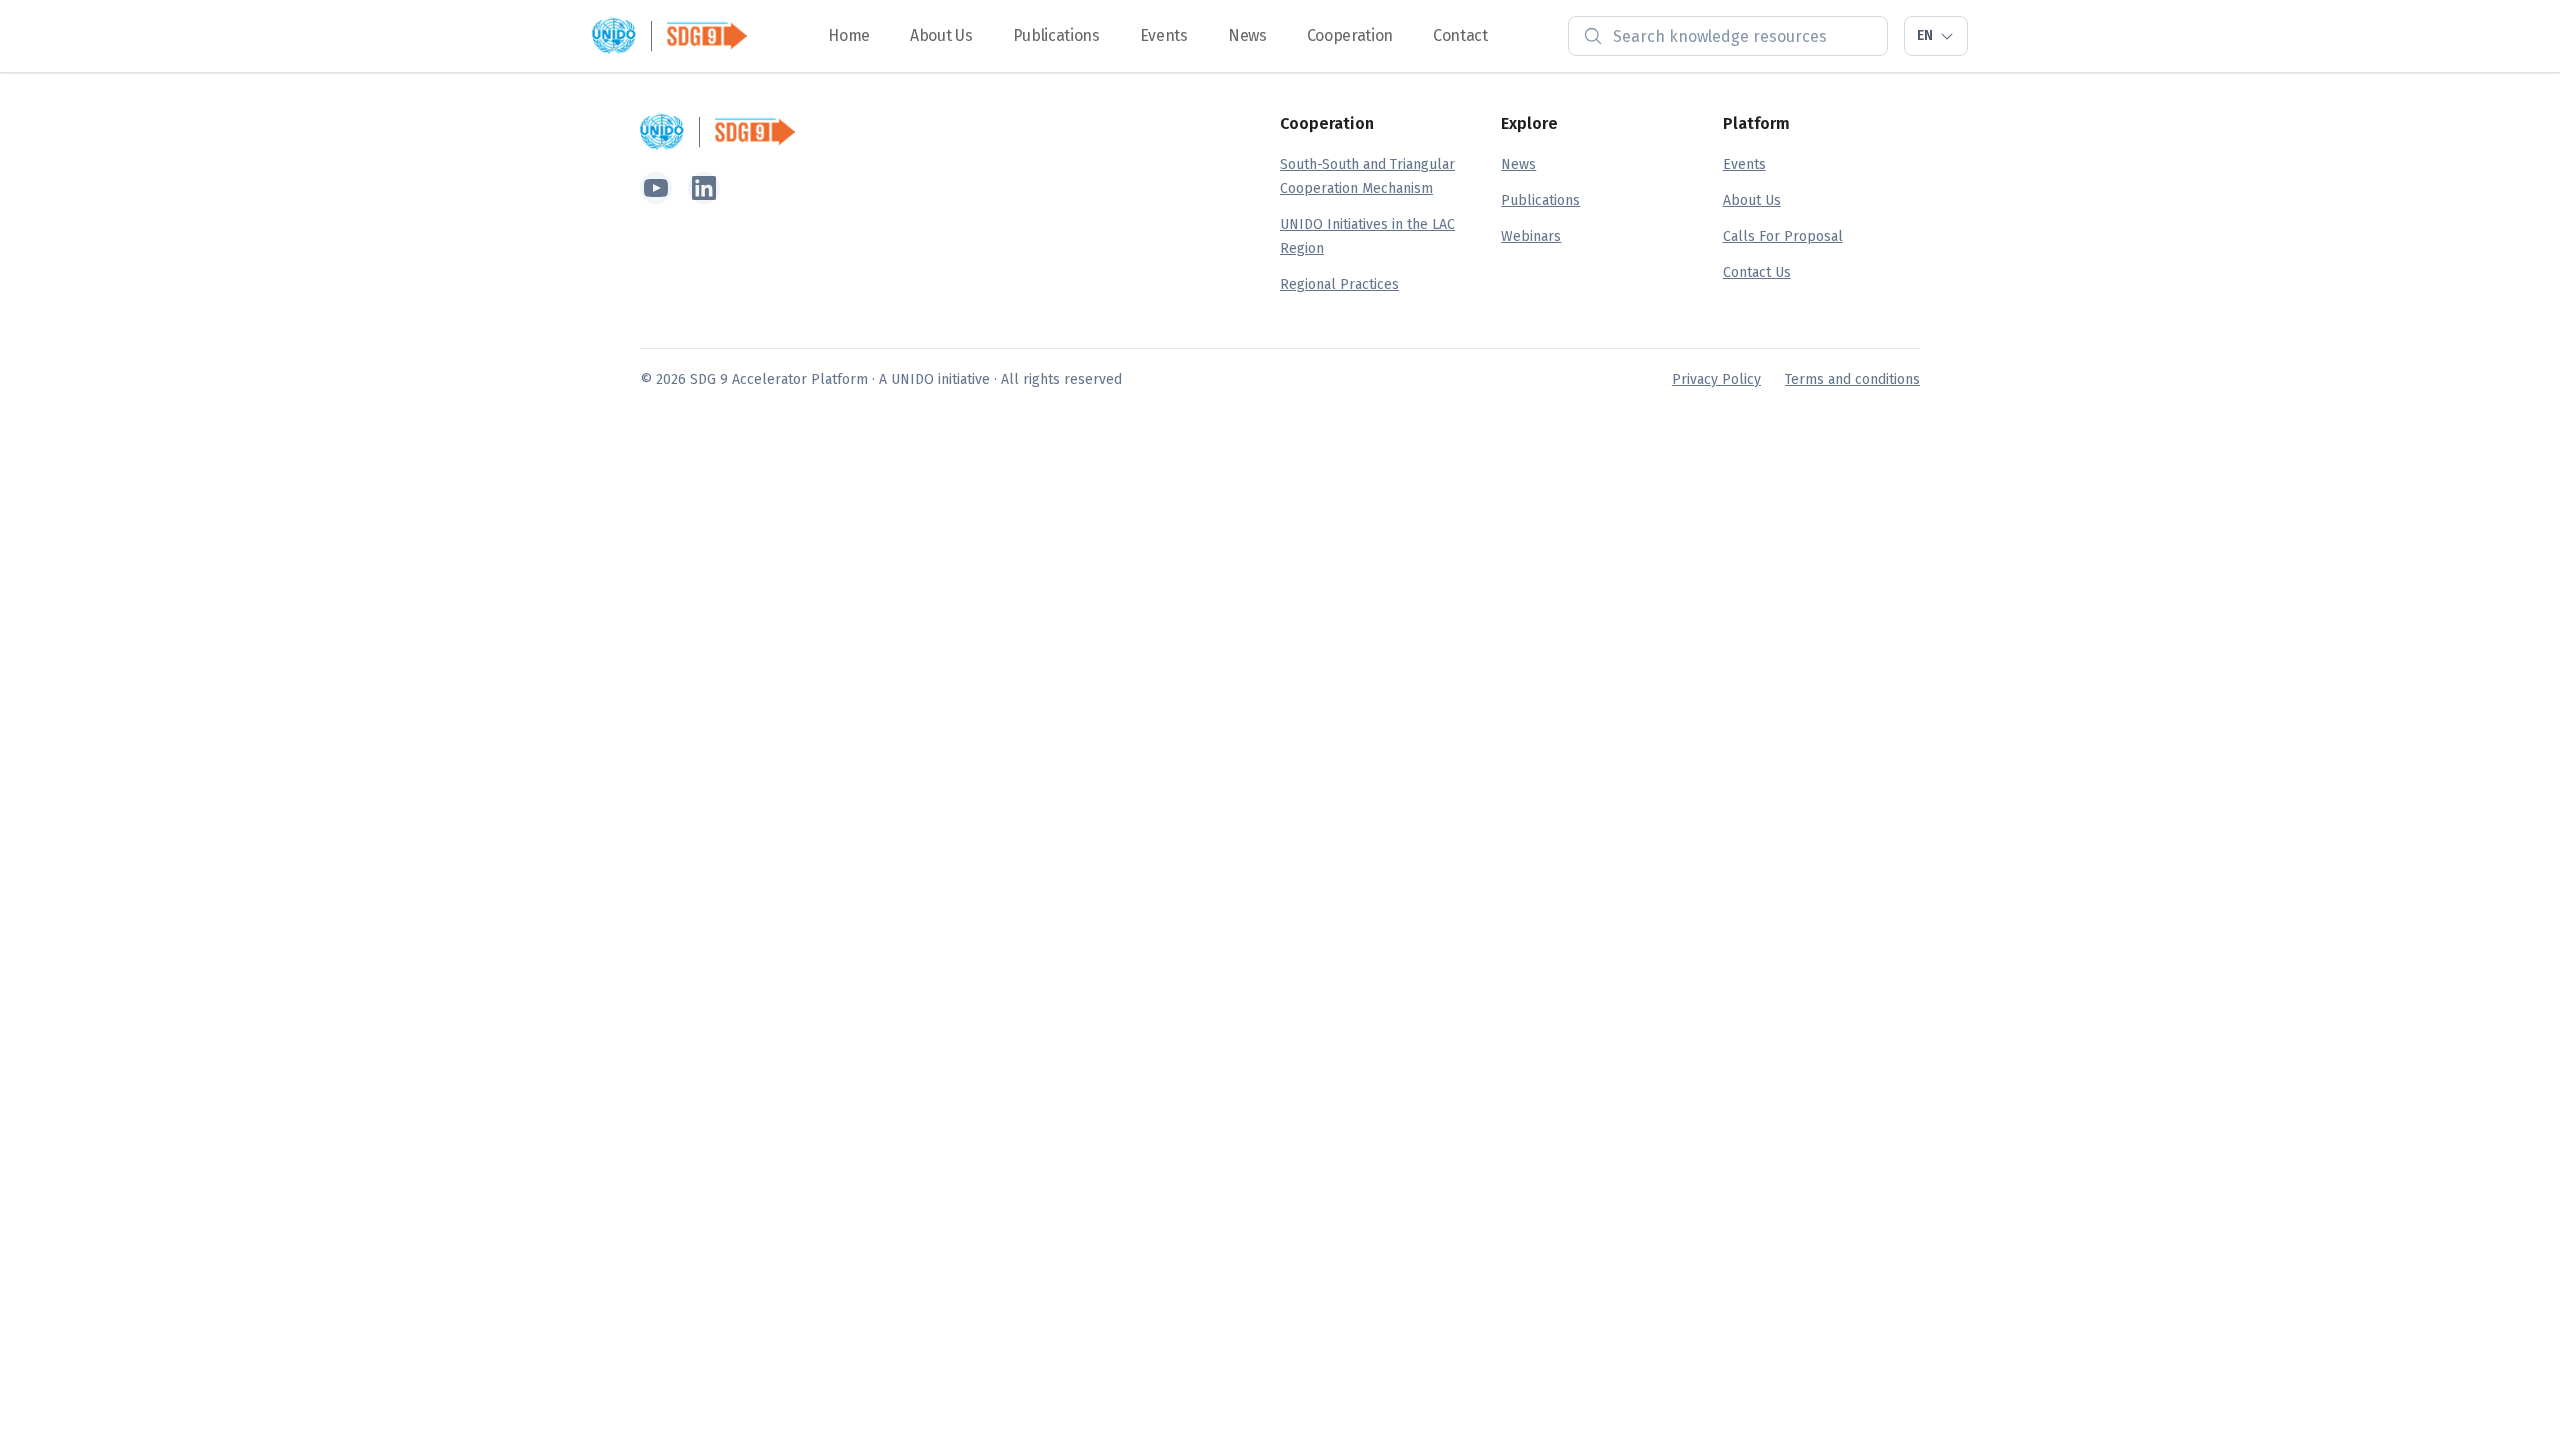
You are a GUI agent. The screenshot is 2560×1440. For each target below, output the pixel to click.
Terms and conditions (1852, 379)
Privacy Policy (1716, 379)
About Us (941, 35)
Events (1164, 35)
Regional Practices (1339, 284)
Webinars (1531, 236)
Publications (1056, 35)
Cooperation (1350, 35)
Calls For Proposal (1783, 236)
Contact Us (1757, 272)
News (1247, 35)
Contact (1460, 35)
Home (849, 35)
